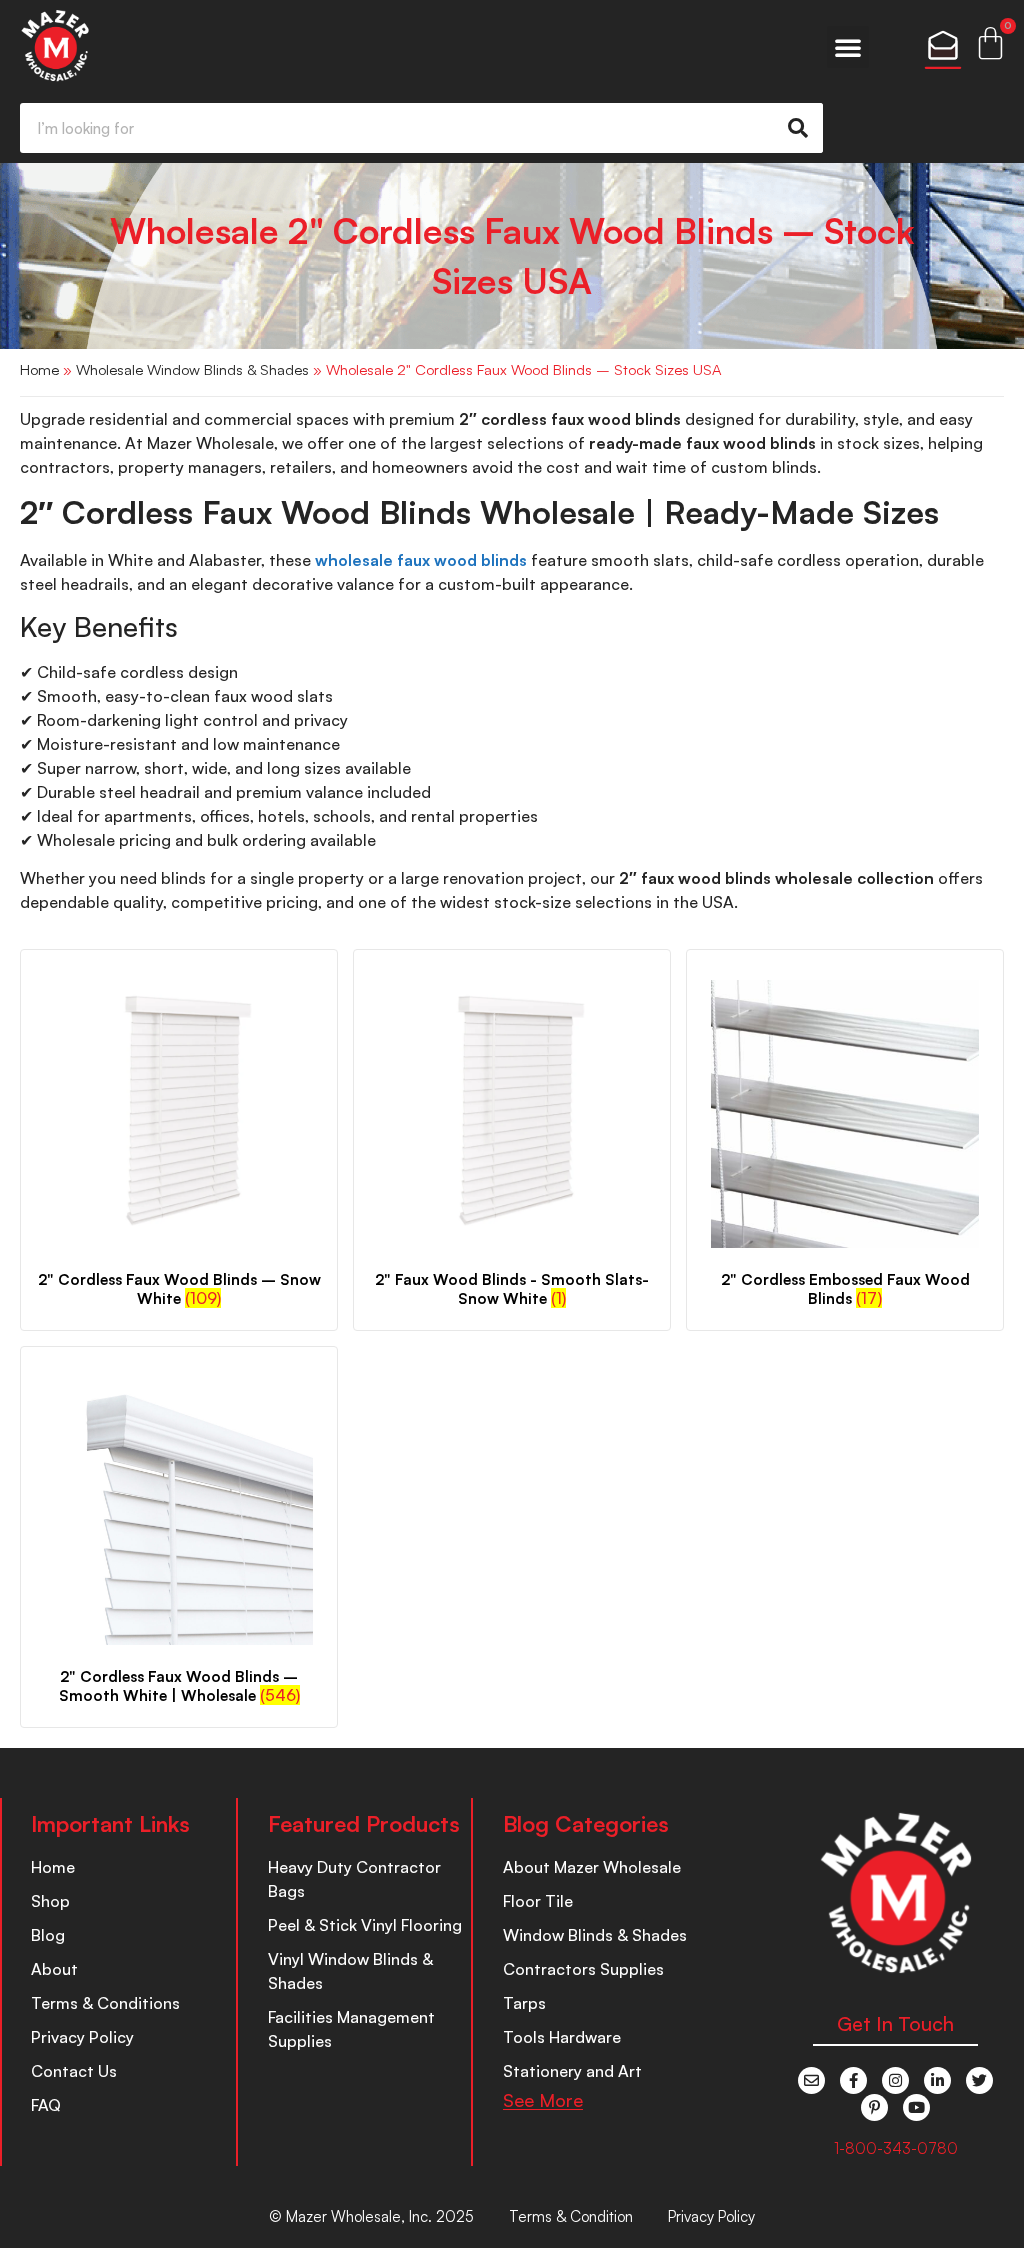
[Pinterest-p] (874, 2107)
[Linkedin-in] (937, 2080)
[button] (848, 47)
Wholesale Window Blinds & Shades (192, 369)
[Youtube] (916, 2107)
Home (39, 369)
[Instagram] (895, 2080)
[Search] (798, 128)
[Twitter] (979, 2080)
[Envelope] (811, 2080)
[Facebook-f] (853, 2080)
